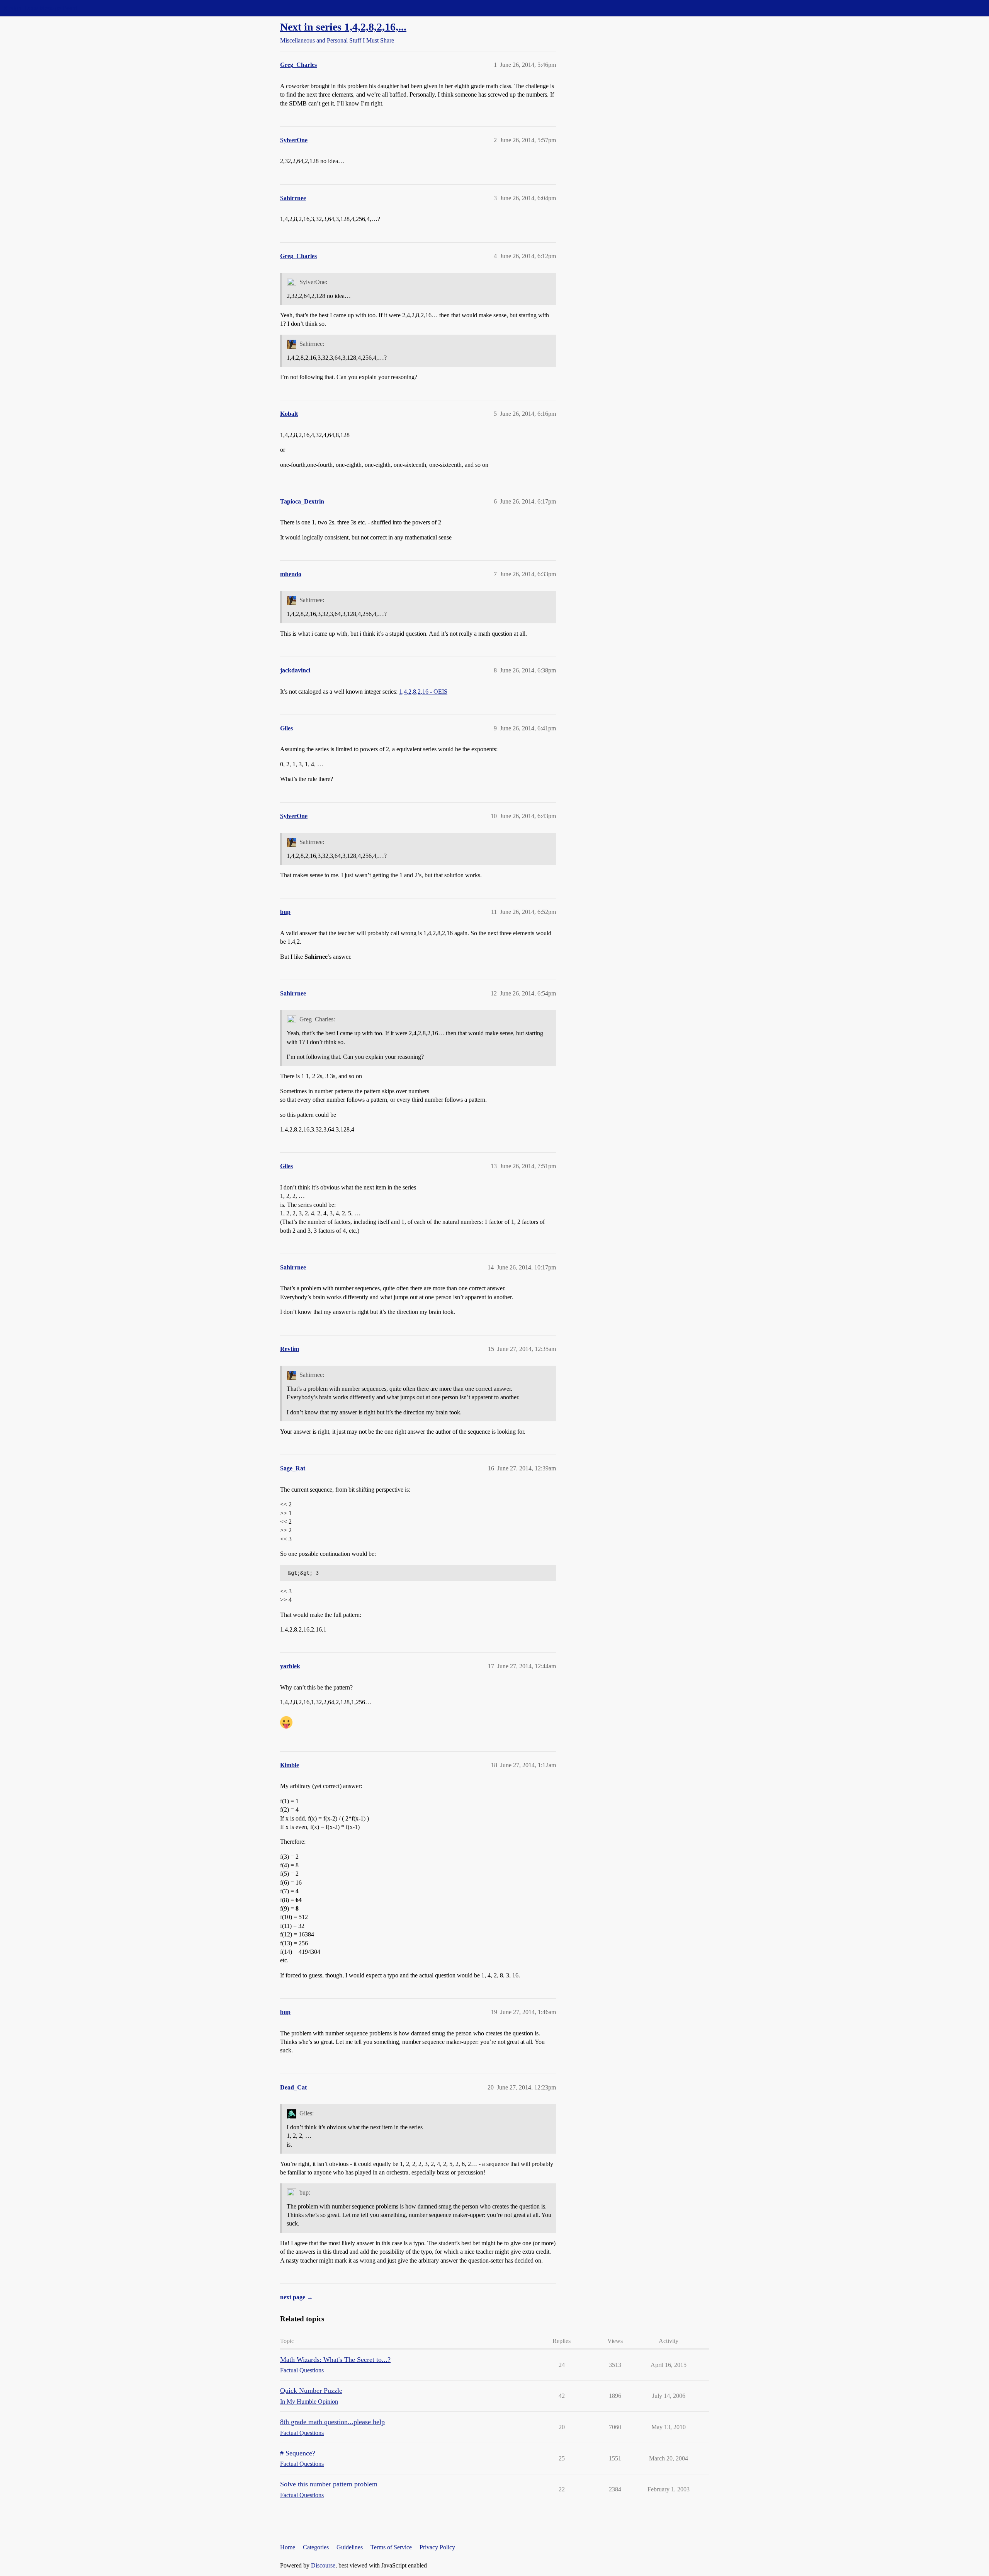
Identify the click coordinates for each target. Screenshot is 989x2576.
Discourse (323, 2565)
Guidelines (350, 2547)
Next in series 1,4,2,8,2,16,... (343, 27)
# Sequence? (298, 2453)
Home (288, 2547)
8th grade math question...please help (332, 2422)
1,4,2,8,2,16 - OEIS (423, 692)
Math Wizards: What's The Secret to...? (335, 2360)
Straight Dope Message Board (41, 8)
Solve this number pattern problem (329, 2484)
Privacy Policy (437, 2547)
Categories (316, 2547)
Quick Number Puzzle (311, 2391)
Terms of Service (391, 2547)
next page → (297, 2297)
